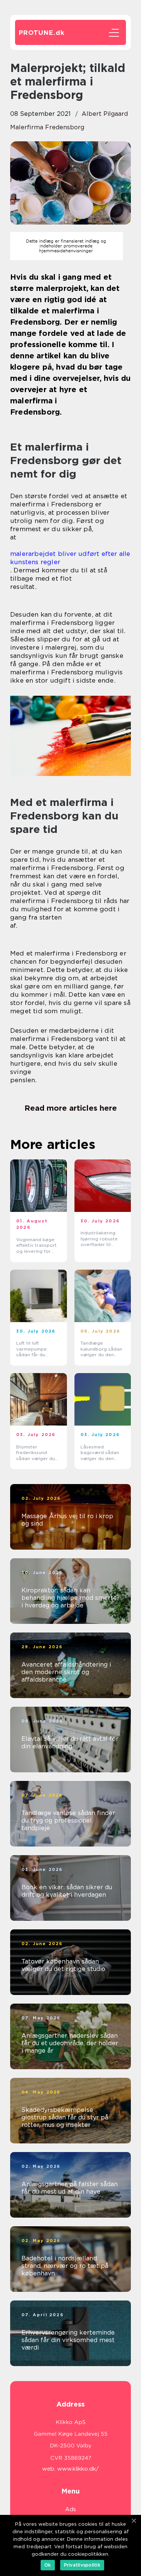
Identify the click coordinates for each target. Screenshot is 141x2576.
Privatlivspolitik (82, 2565)
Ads (70, 2509)
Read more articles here (71, 1108)
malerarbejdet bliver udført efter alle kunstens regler (70, 558)
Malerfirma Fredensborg (47, 127)
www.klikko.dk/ (78, 2469)
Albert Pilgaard (105, 114)
